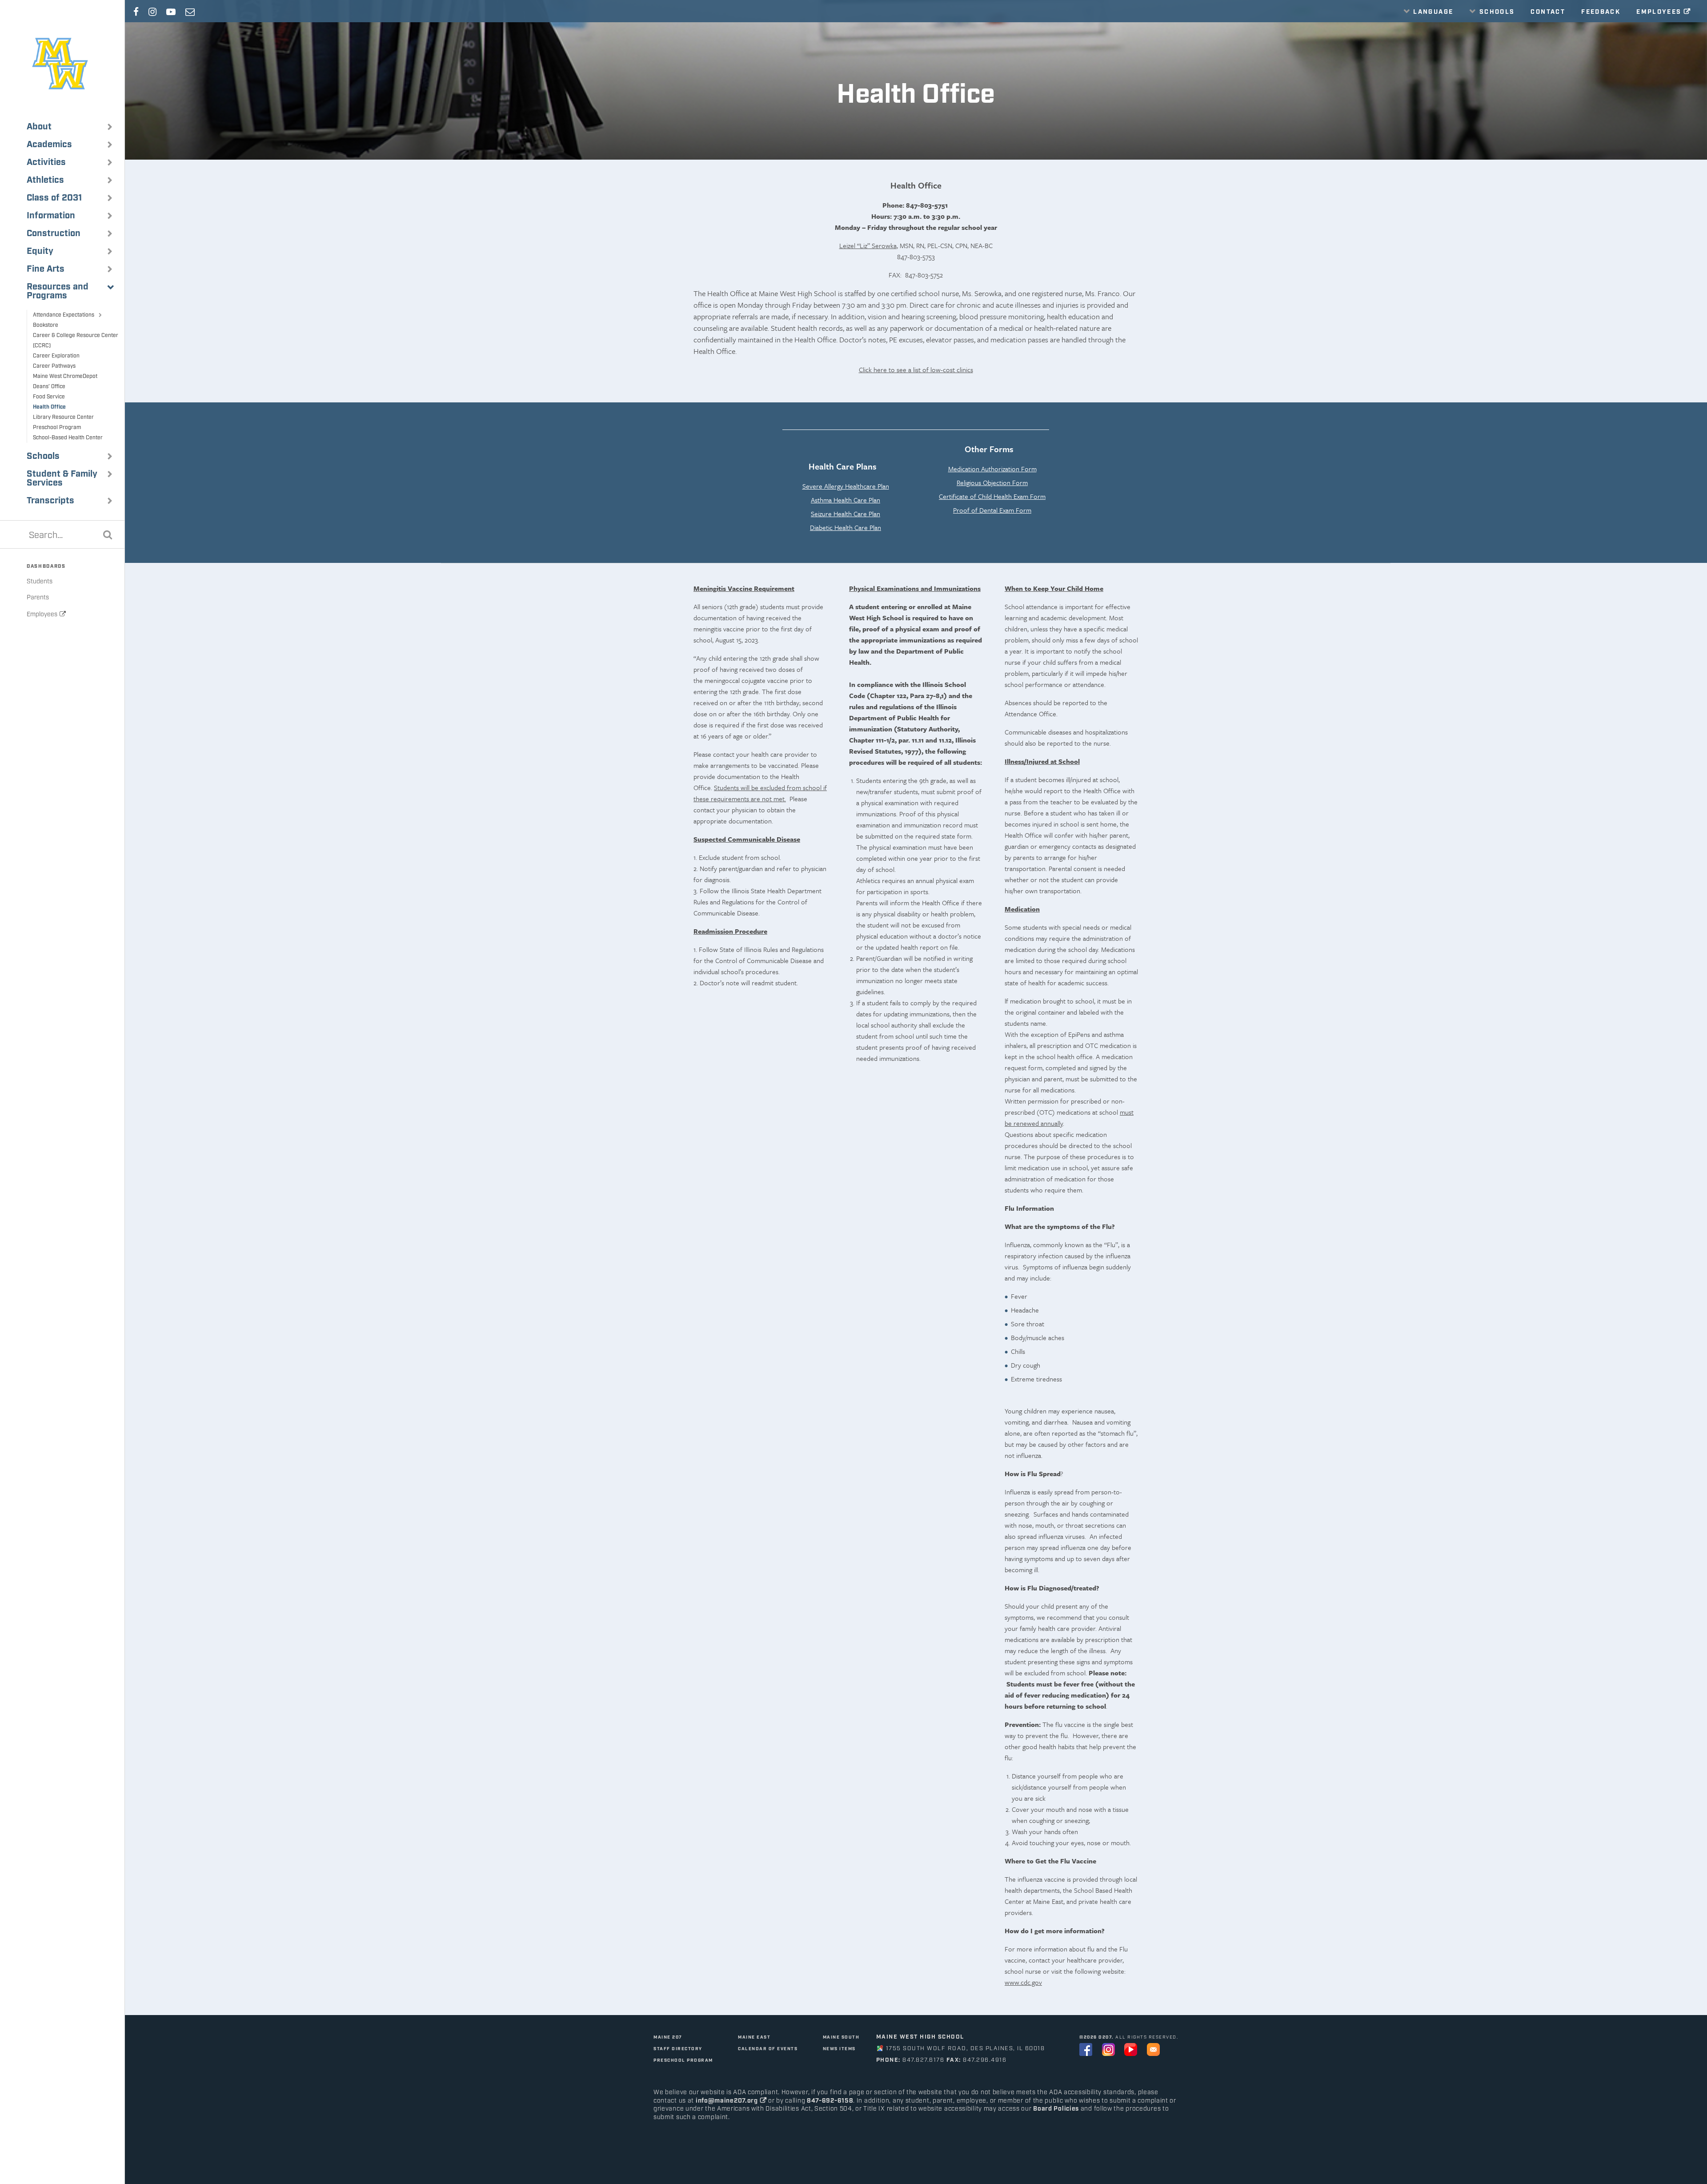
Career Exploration (56, 356)
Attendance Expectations (64, 315)
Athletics (45, 180)
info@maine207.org (727, 2101)
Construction (54, 233)
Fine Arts (46, 269)
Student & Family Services (62, 478)
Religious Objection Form (992, 482)
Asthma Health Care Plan (845, 500)
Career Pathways (54, 366)
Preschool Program (57, 428)
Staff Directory (678, 2049)
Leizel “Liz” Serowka (868, 245)
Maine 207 (668, 2037)
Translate (1431, 32)
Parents (38, 598)
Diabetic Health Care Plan (845, 527)
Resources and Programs (58, 291)
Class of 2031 (54, 198)
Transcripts (50, 501)
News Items (839, 2049)
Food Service (49, 397)
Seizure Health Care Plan (845, 514)
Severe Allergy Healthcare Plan (846, 486)
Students (40, 582)
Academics (49, 145)
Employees (42, 614)
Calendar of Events (768, 2049)
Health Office (49, 407)
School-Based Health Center (68, 438)
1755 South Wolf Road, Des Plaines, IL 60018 (966, 2049)
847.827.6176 (923, 2060)
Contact (1548, 12)
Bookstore (46, 325)
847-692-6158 (830, 2101)
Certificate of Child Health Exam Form (992, 496)
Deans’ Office (49, 387)
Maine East (754, 2037)
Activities (46, 162)
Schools (43, 456)
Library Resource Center (63, 417)
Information (51, 216)
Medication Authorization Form (992, 469)
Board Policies (1056, 2109)
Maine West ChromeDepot (65, 376)
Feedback (1601, 12)
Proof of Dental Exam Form (992, 510)
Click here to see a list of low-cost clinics (916, 369)
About (39, 127)
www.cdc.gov (1023, 1982)
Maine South (841, 2037)
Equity (40, 251)
